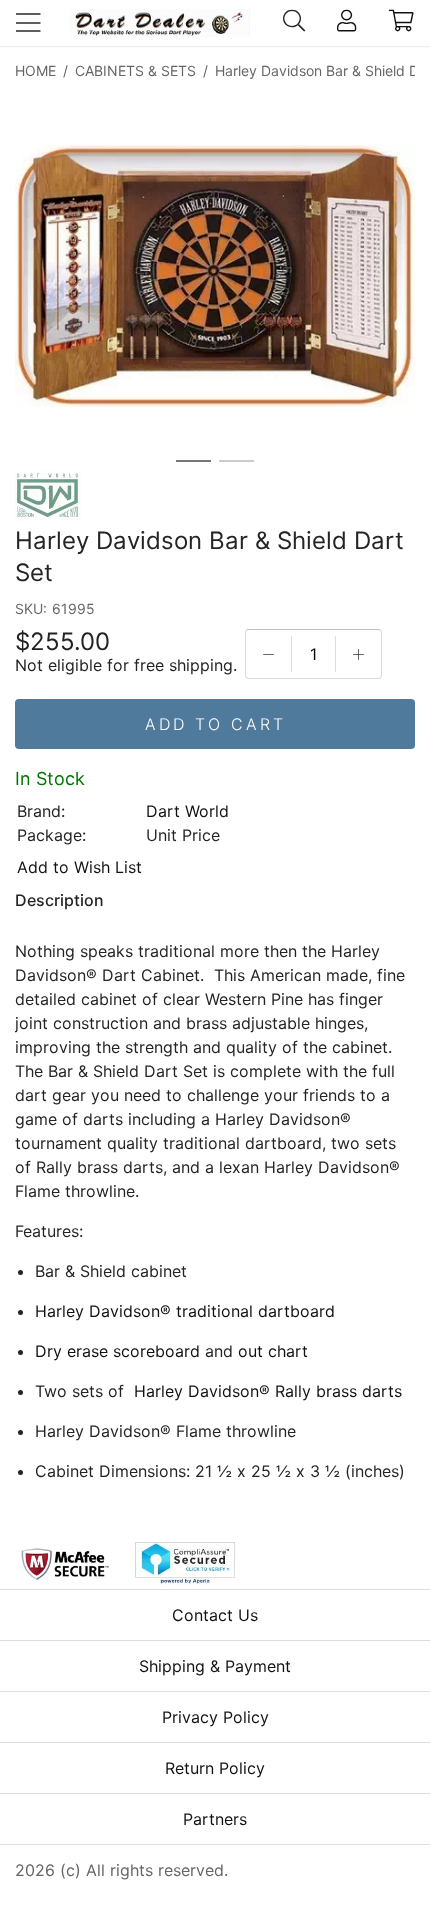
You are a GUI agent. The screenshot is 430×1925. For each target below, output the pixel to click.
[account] (346, 23)
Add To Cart (215, 724)
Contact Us (215, 1615)
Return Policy (215, 1768)
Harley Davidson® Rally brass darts (268, 1391)
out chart (273, 1351)
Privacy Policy (215, 1717)
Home (35, 70)
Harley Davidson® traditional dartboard (185, 1311)
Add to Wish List (79, 867)
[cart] (401, 23)
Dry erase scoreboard (117, 1351)
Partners (215, 1819)
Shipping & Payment (215, 1666)
